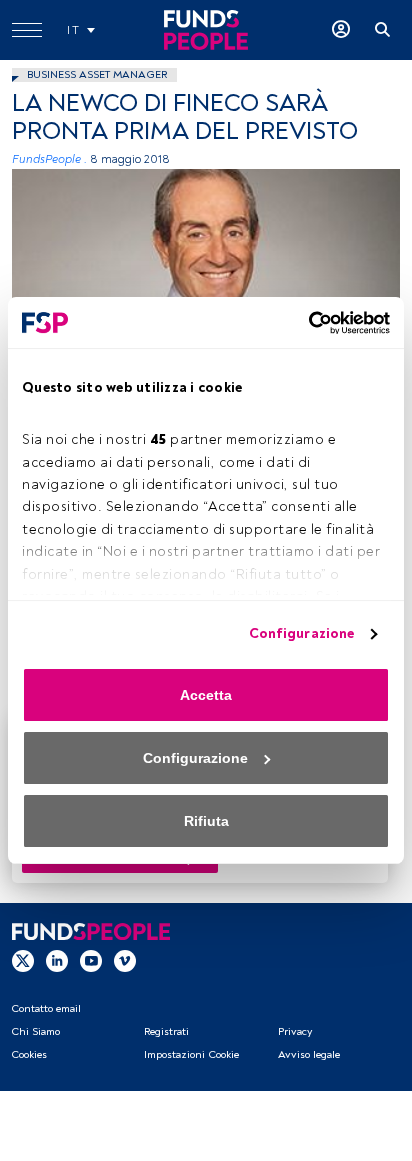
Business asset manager (97, 74)
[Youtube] (91, 960)
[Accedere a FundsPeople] (341, 30)
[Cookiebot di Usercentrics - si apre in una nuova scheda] (302, 323)
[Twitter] (23, 960)
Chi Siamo (35, 1031)
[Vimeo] (125, 960)
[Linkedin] (57, 960)
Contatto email (46, 1008)
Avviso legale (309, 1054)
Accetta (206, 695)
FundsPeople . (49, 159)
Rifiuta (206, 821)
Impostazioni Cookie (191, 1054)
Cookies (29, 1054)
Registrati (166, 1031)
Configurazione (301, 633)
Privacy (295, 1031)
